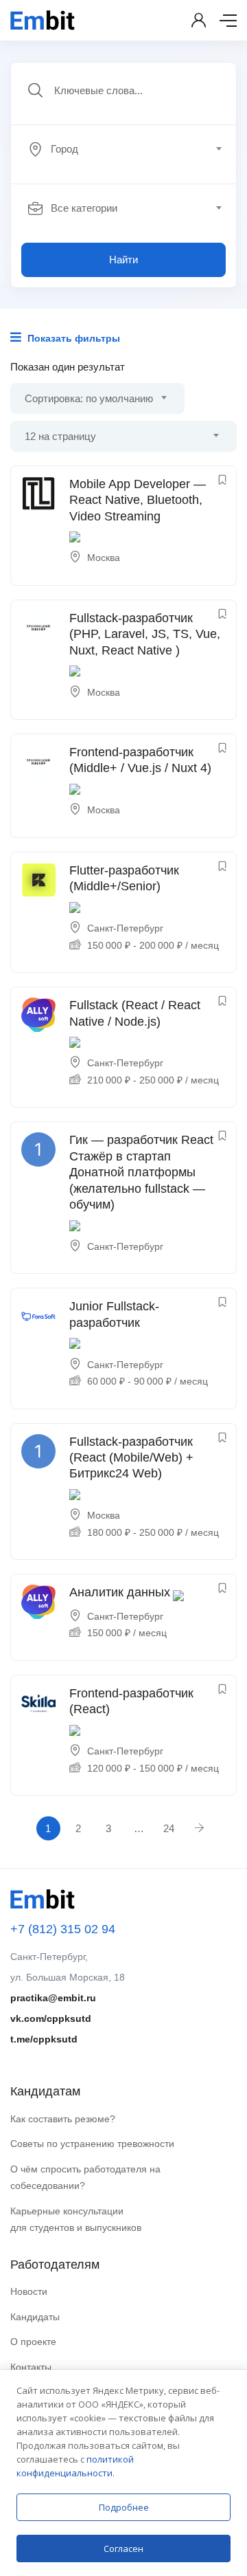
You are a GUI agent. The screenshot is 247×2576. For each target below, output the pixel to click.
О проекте (33, 2342)
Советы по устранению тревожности (92, 2144)
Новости (29, 2291)
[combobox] (131, 149)
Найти (123, 260)
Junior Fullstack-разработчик (114, 1314)
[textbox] (122, 149)
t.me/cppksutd (44, 2039)
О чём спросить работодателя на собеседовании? (85, 2178)
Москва (104, 558)
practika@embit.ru (53, 1998)
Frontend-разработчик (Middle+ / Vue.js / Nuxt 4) (140, 760)
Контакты (31, 2367)
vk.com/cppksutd (51, 2018)
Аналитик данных (120, 1592)
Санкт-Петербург (125, 928)
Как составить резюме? (63, 2119)
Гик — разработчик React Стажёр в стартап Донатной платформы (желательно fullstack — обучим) (141, 1172)
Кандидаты (35, 2317)
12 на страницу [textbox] (60, 436)
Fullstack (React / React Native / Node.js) (135, 1013)
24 (169, 1828)
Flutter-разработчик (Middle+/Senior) (124, 878)
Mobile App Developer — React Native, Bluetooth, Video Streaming (138, 500)
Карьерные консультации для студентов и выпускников (76, 2220)
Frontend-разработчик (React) (131, 1701)
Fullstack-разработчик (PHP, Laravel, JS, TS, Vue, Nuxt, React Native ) (145, 634)
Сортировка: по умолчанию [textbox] (89, 398)
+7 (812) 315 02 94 (63, 1929)
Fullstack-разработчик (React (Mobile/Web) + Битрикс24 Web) (131, 1458)
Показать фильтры (72, 338)
